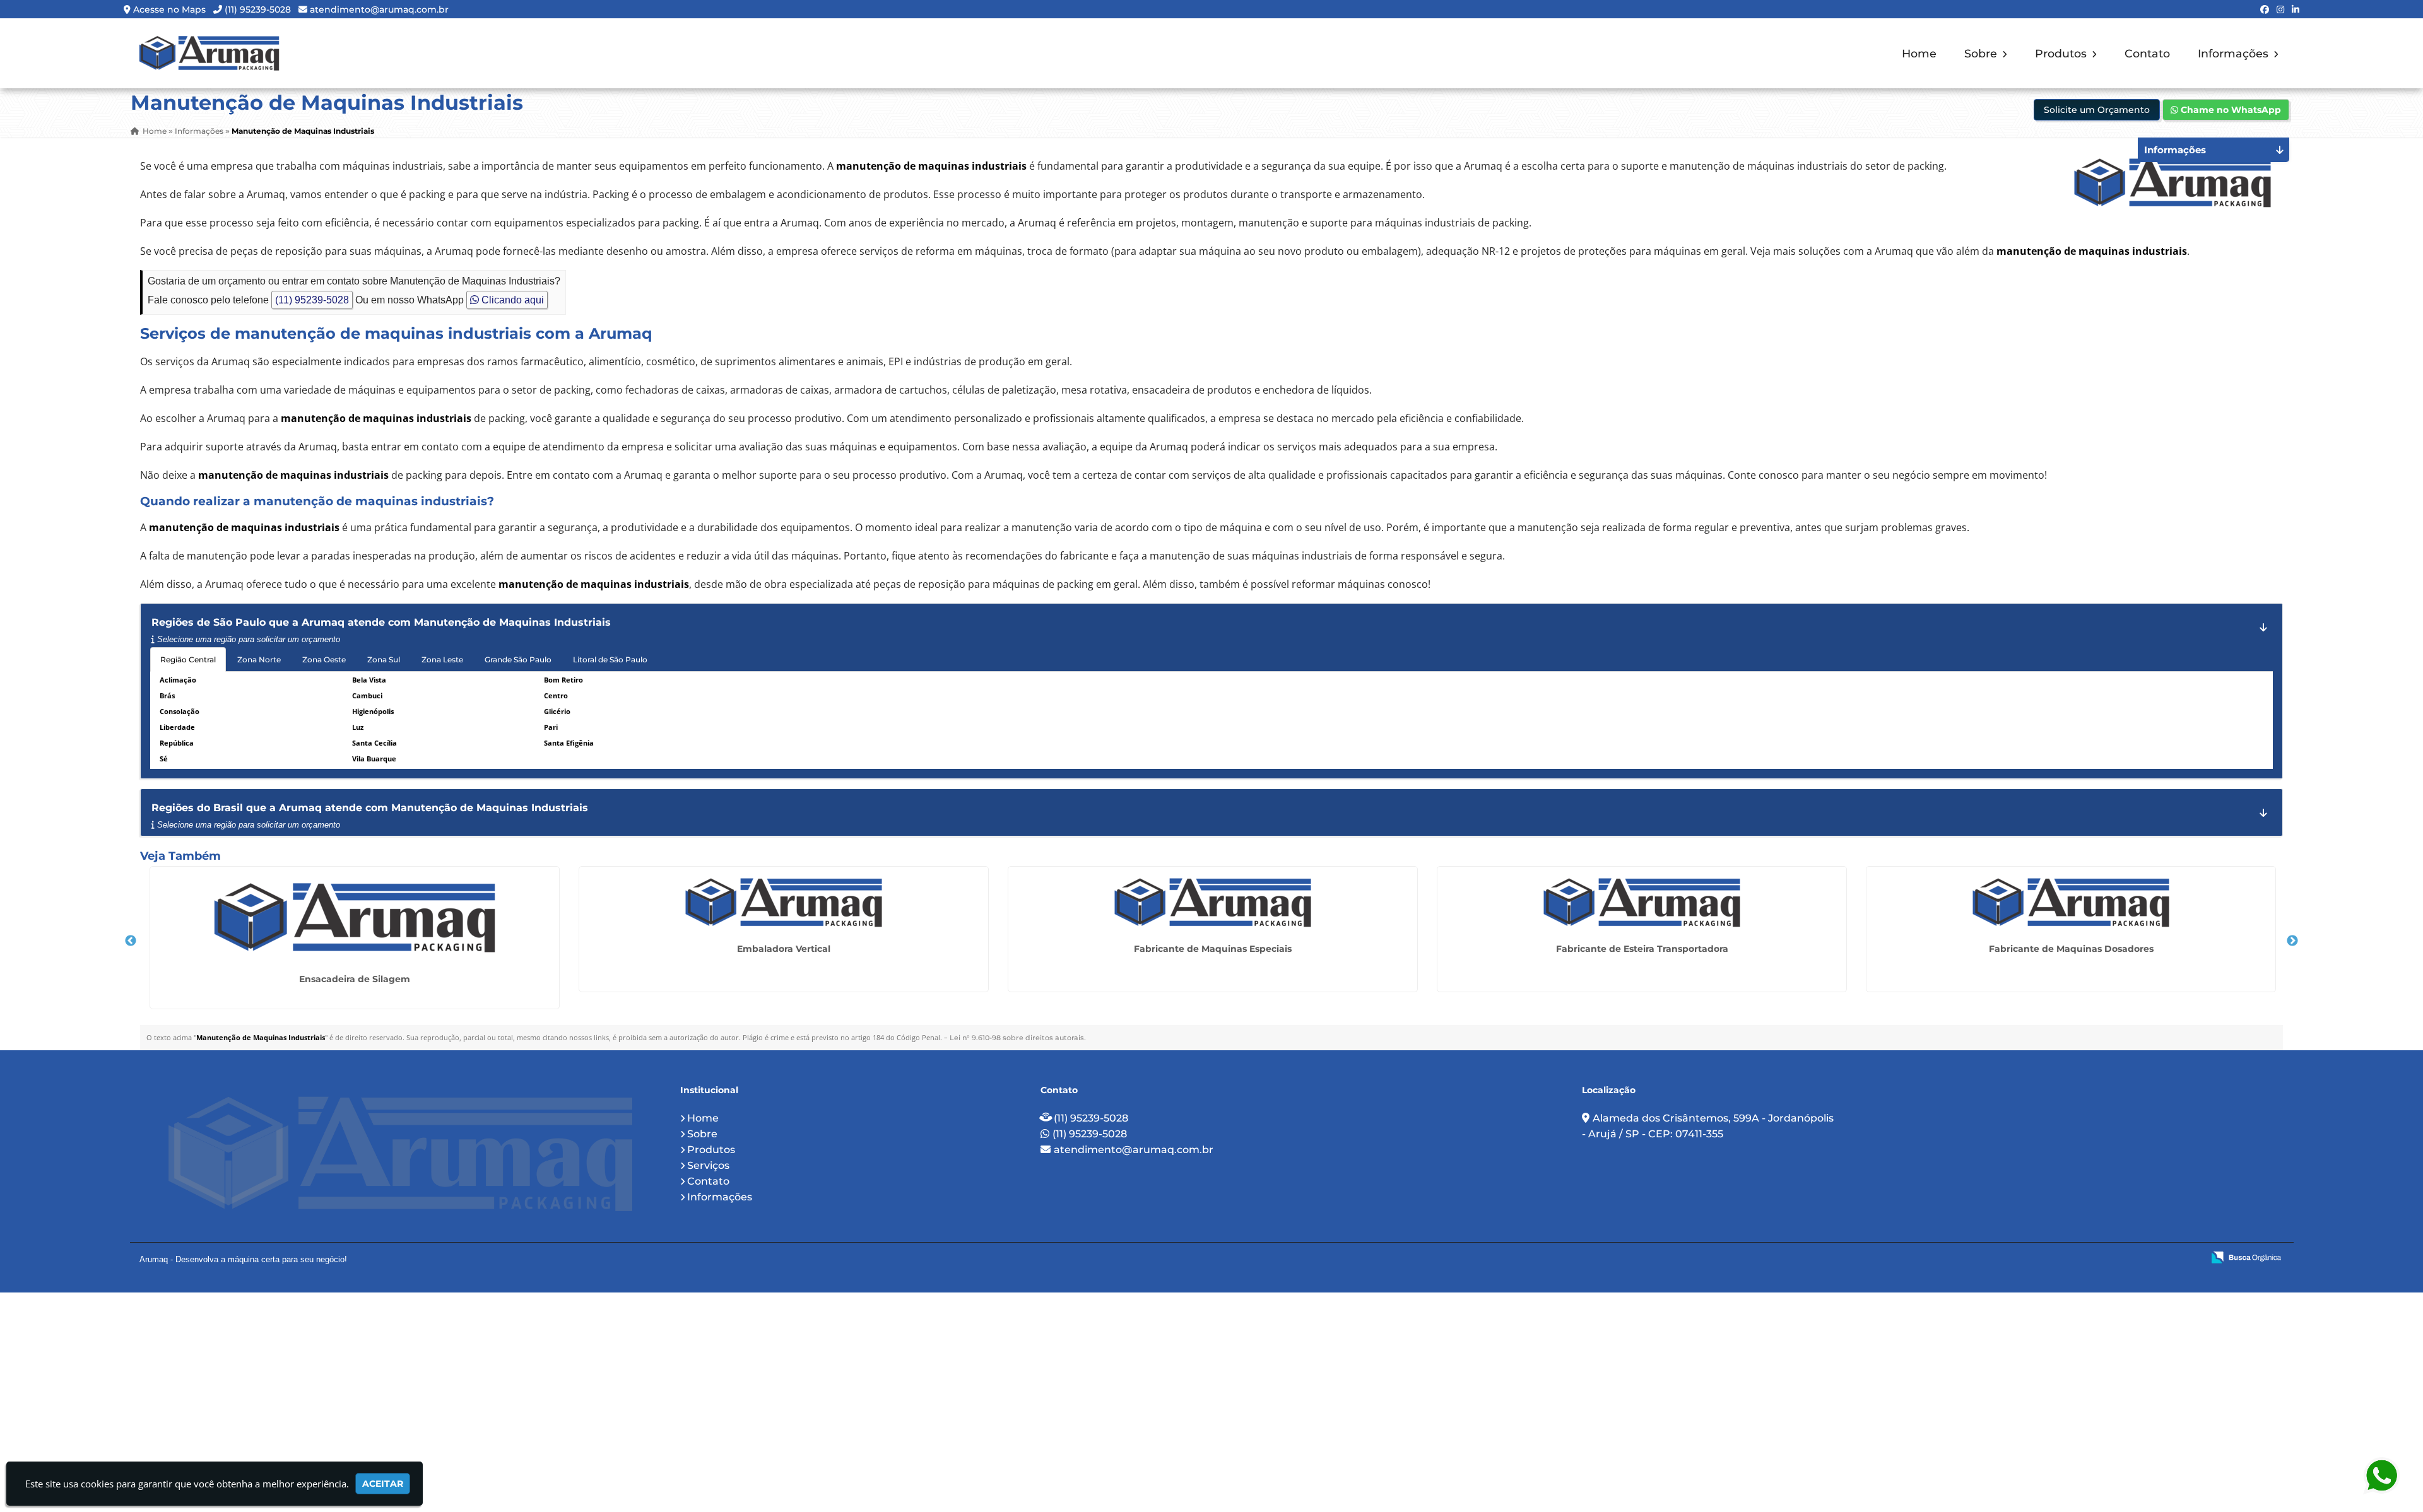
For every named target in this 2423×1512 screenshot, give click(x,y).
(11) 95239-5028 (258, 9)
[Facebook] (2265, 9)
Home (1919, 53)
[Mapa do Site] (2068, 1258)
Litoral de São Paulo (610, 659)
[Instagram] (2280, 9)
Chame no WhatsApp (2230, 110)
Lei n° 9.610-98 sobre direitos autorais (1017, 1038)
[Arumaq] (400, 1154)
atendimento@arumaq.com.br (379, 9)
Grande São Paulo (518, 659)
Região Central (188, 659)
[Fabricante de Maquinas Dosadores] (2071, 903)
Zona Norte (259, 659)
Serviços (708, 1165)
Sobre (1982, 53)
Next (2292, 941)
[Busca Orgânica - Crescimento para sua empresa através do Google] (2246, 1256)
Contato (2147, 53)
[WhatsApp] (2381, 1476)
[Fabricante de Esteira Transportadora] (1642, 903)
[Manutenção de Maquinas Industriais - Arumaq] (209, 53)
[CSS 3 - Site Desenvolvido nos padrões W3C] (2144, 1258)
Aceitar (383, 1484)
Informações (2235, 53)
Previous (131, 941)
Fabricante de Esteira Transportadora (1642, 949)
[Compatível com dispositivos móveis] (2188, 1258)
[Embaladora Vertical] (784, 903)
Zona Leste (442, 659)
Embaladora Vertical (784, 949)
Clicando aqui (511, 300)
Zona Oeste (324, 659)
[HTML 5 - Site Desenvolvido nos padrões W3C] (2101, 1258)
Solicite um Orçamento (2097, 110)
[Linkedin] (2296, 9)
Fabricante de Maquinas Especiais (1213, 949)
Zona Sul (384, 659)
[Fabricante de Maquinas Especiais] (1213, 903)
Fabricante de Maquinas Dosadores (2071, 949)
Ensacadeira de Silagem (355, 979)
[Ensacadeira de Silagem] (355, 918)
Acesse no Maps (169, 9)
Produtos (2062, 53)
